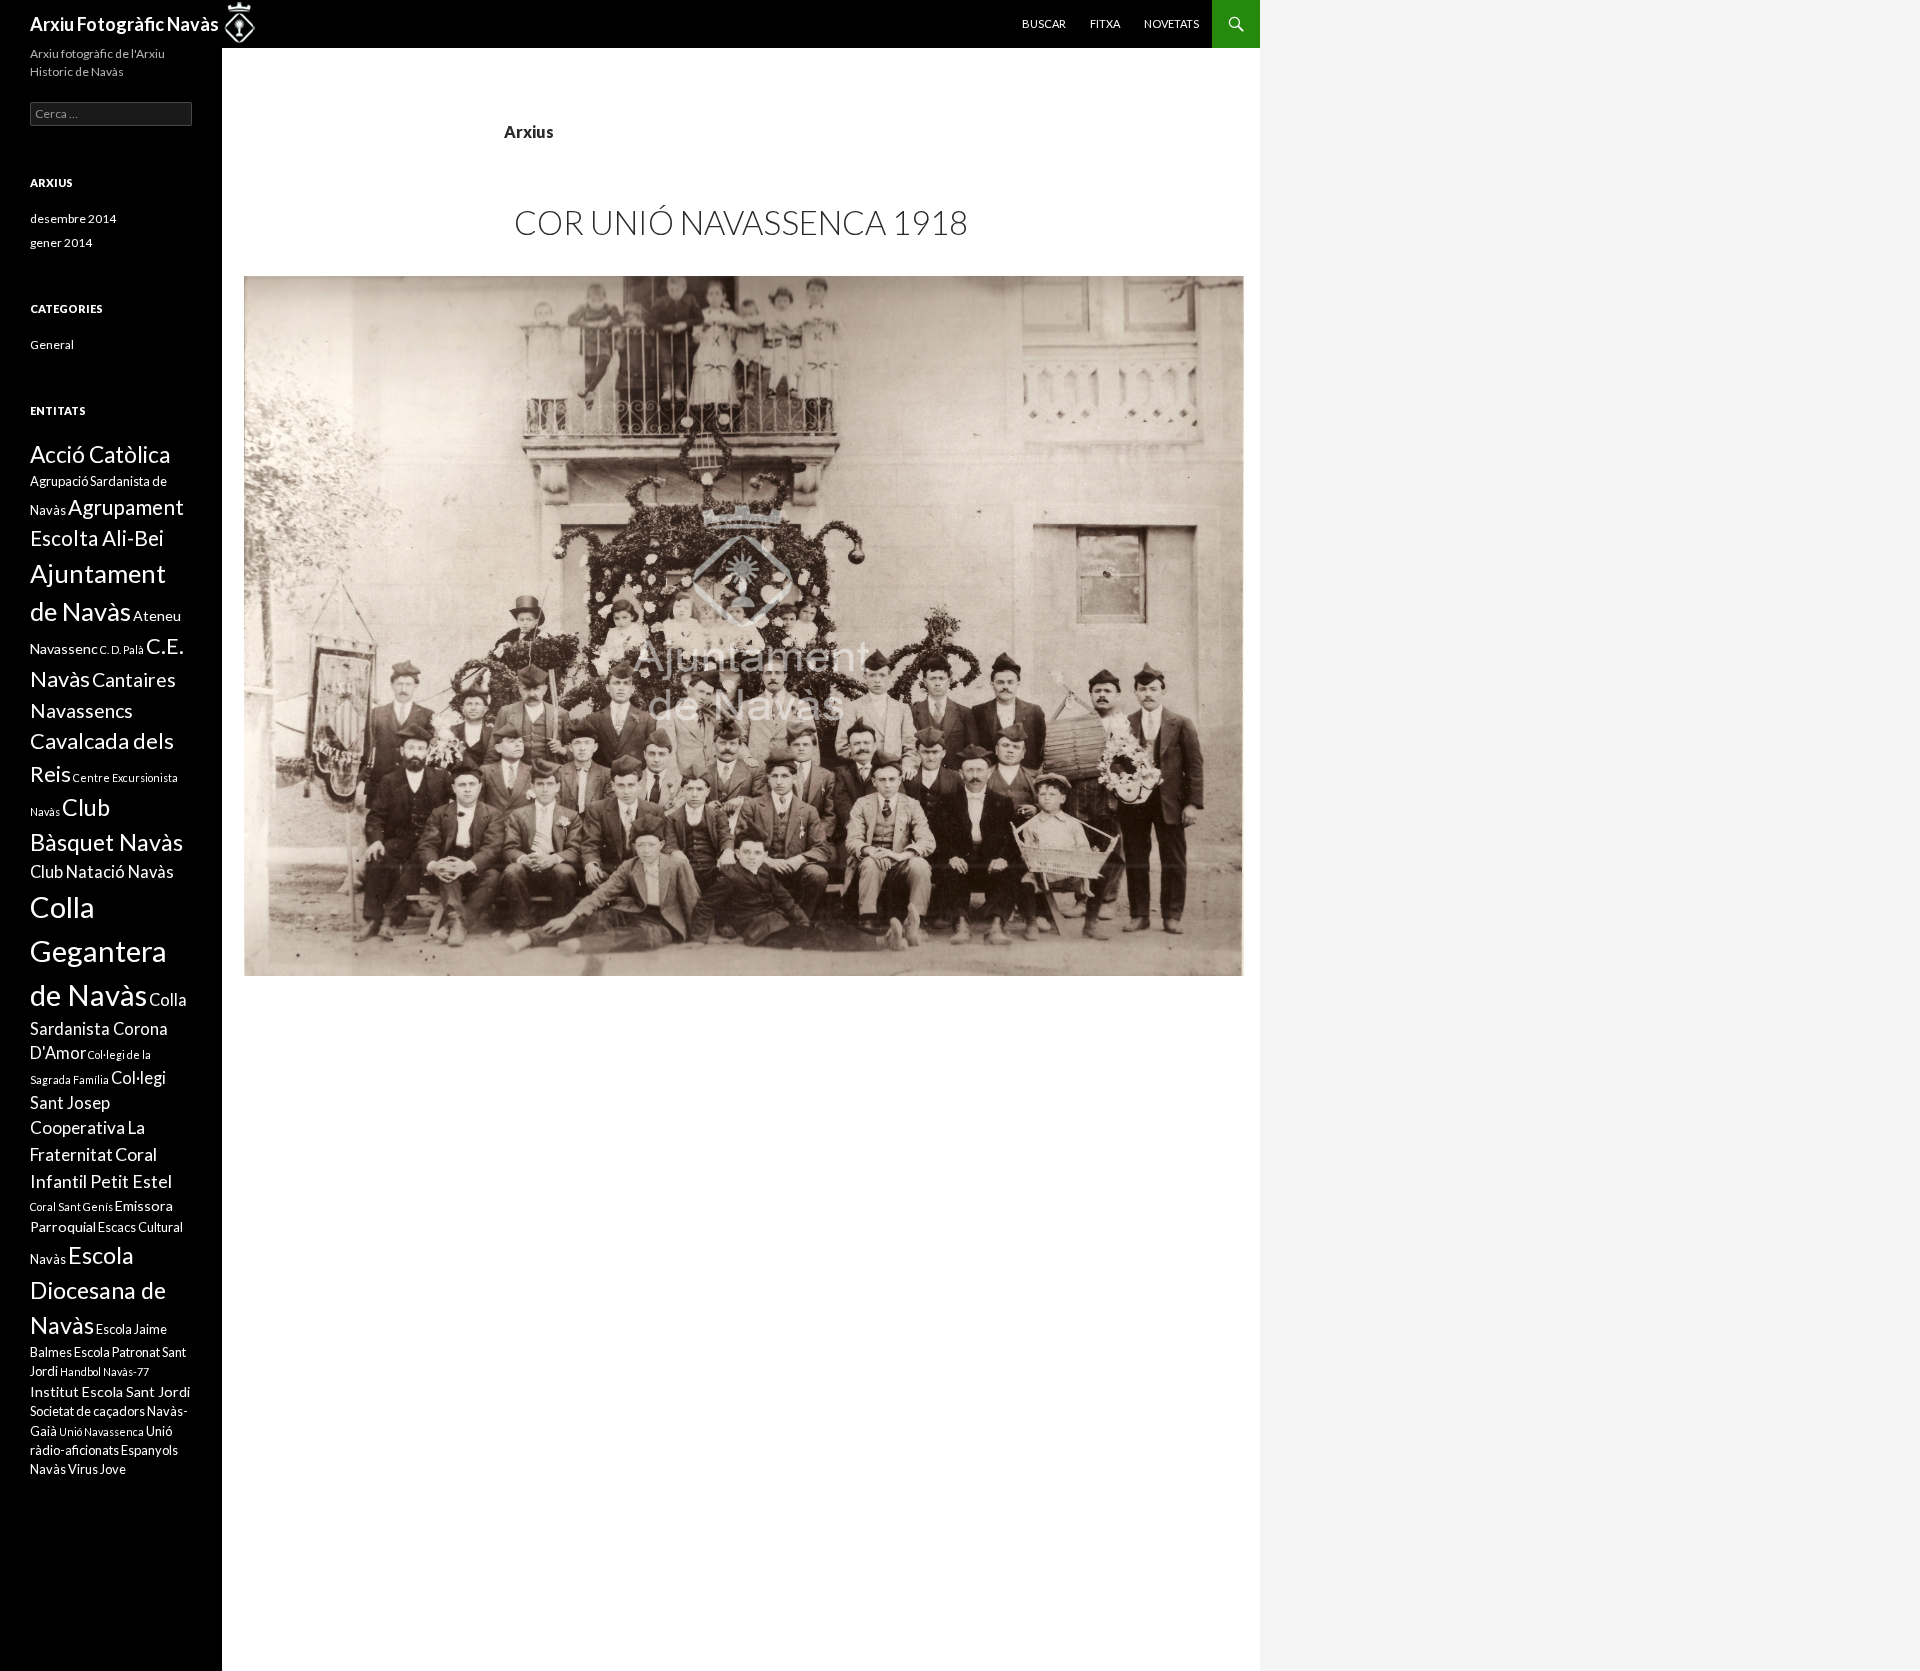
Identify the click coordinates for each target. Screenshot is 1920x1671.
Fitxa (1105, 23)
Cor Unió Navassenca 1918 (741, 222)
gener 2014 (61, 242)
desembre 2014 (73, 218)
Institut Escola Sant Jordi (110, 1391)
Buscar (1044, 23)
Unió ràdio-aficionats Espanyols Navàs (104, 1450)
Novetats (1171, 23)
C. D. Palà (122, 649)
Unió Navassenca (101, 1431)
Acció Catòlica (100, 454)
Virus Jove (97, 1469)
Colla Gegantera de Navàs (98, 950)
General (52, 344)
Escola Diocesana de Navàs (98, 1290)
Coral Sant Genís (71, 1206)
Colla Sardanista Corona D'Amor (108, 1026)
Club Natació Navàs (102, 871)
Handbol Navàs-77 (104, 1371)
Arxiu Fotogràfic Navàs (124, 24)
